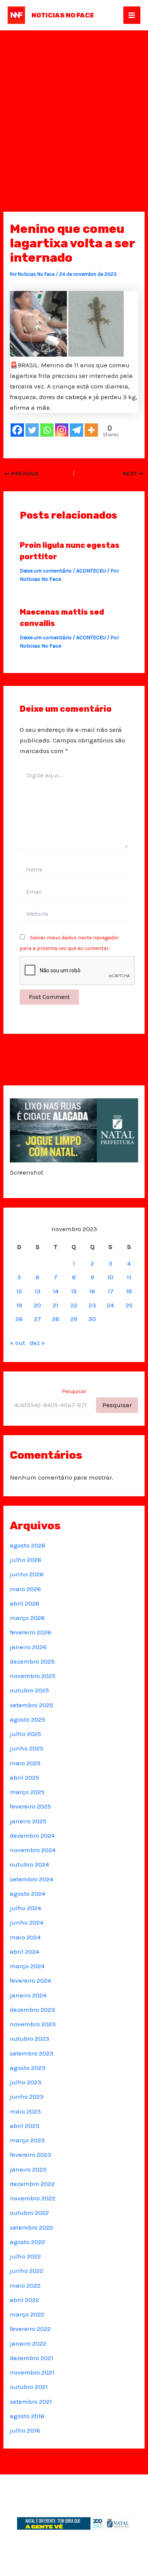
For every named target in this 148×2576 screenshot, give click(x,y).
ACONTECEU (91, 571)
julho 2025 (25, 1734)
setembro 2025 (31, 1705)
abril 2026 (25, 1603)
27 (38, 1319)
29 (74, 1319)
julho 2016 (25, 2430)
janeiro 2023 (28, 2169)
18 (129, 1291)
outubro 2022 (29, 2213)
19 (19, 1305)
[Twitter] (32, 430)
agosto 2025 (28, 1719)
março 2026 (27, 1618)
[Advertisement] (74, 108)
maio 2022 (25, 2285)
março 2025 (27, 1792)
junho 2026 (27, 1574)
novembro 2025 (33, 1676)
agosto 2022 (28, 2242)
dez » (37, 1343)
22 (74, 1305)
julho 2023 (26, 2082)
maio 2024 (25, 1937)
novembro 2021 (32, 2372)
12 (19, 1291)
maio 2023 (25, 2111)
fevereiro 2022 (30, 2329)
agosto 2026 (28, 1545)
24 (110, 1305)
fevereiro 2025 (30, 1806)
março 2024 (27, 1966)
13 (38, 1291)
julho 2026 (26, 1560)
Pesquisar (74, 1391)
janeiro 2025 (28, 1821)
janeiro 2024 (28, 1995)
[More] (91, 430)
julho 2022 (25, 2256)
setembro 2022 (31, 2227)
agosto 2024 (28, 1893)
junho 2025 (27, 1748)
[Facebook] (17, 430)
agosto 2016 (27, 2416)
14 (56, 1291)
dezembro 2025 (32, 1661)
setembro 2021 (31, 2401)
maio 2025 (25, 1763)
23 (92, 1305)
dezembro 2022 (32, 2184)
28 (56, 1319)
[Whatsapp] (47, 430)
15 (74, 1291)
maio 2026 (25, 1589)
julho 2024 (25, 1908)
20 (37, 1305)
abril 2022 (24, 2300)
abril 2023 (25, 2126)
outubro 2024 (29, 1864)
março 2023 (27, 2140)
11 (129, 1277)
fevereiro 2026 (31, 1632)
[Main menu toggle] (132, 15)
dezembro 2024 (32, 1835)
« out (17, 1343)
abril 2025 (24, 1777)
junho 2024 (27, 1922)
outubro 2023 (30, 2038)
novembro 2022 (33, 2198)
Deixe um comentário (46, 571)
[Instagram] (62, 430)
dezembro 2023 (32, 2010)
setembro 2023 (32, 2053)
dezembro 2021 (32, 2358)
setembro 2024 (31, 1879)
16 (92, 1291)
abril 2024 (24, 1952)
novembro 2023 (33, 2024)
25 (129, 1305)
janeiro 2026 (28, 1647)
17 (111, 1291)
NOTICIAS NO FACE (63, 15)
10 (110, 1277)
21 (56, 1305)
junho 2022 (27, 2271)
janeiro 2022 (28, 2343)
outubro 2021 (29, 2387)
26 (19, 1319)
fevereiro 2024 (30, 1980)
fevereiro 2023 (31, 2155)
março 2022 (27, 2314)
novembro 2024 (33, 1850)
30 (92, 1319)
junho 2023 (27, 2096)
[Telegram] (76, 430)
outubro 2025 (29, 1690)
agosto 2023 (28, 2068)
